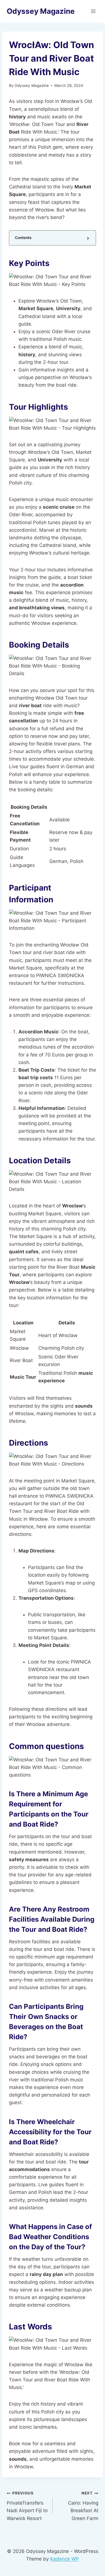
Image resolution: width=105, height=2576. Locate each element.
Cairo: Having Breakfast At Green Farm (83, 2506)
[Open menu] (93, 11)
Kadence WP (65, 2559)
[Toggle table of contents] (88, 238)
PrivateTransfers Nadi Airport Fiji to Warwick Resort (27, 2506)
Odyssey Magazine (32, 85)
